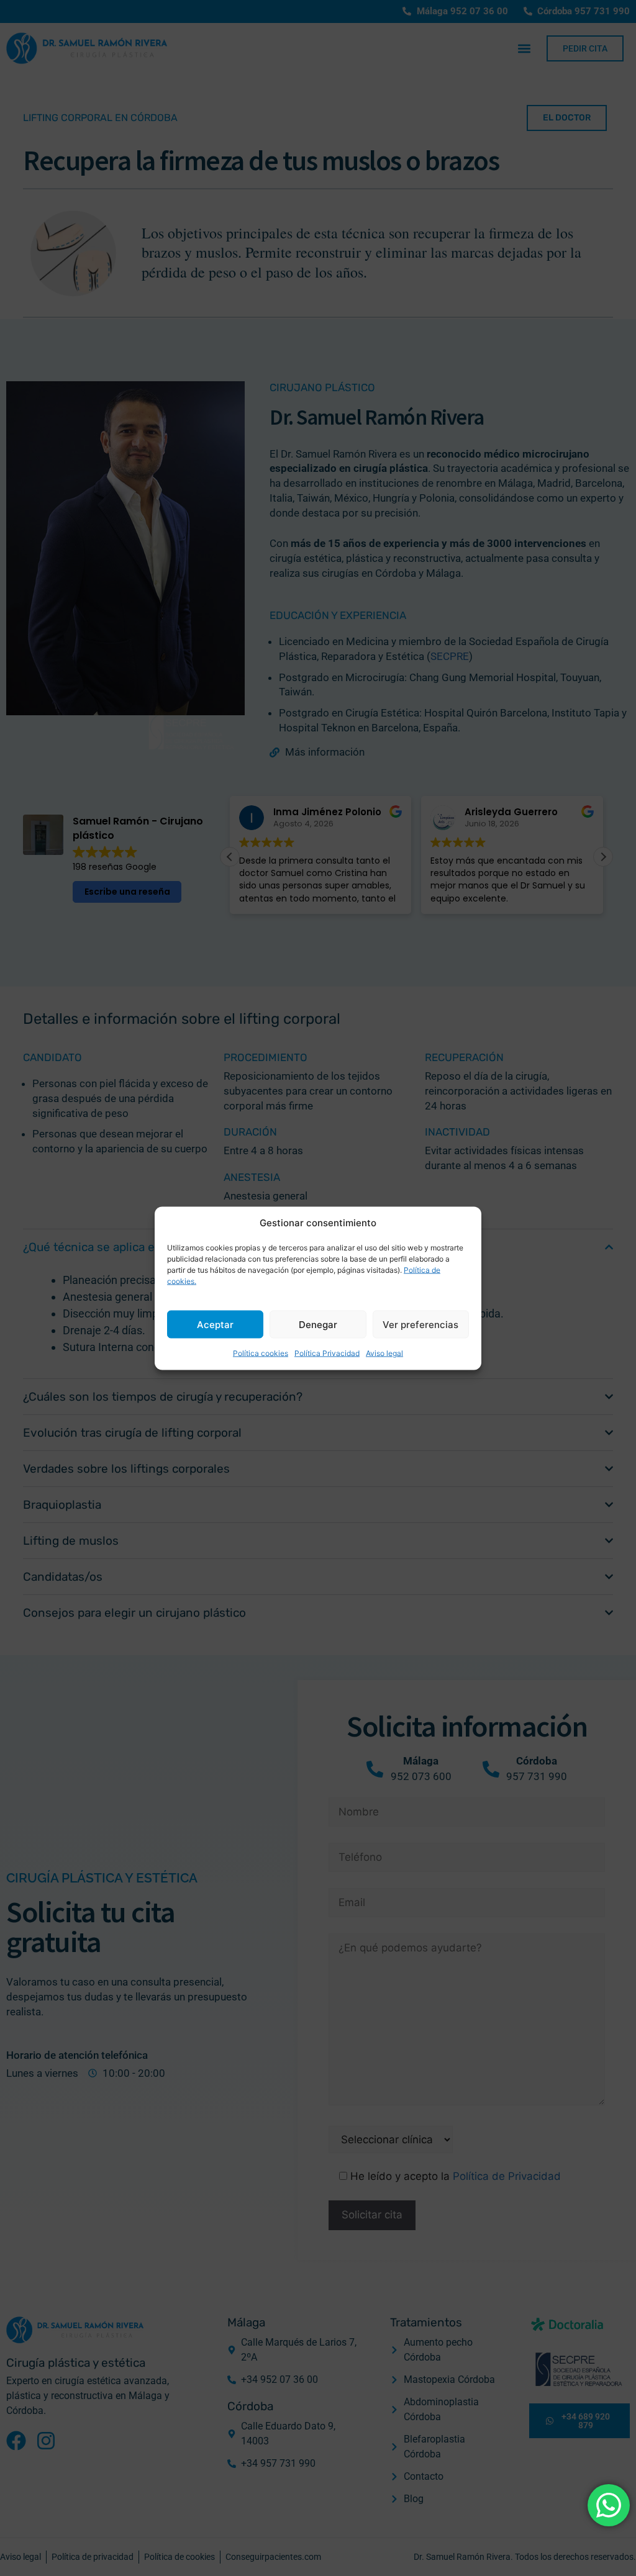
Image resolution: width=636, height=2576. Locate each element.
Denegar (318, 1324)
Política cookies (261, 1353)
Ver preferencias (420, 1324)
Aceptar (215, 1324)
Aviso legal (384, 1353)
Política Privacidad (327, 1353)
